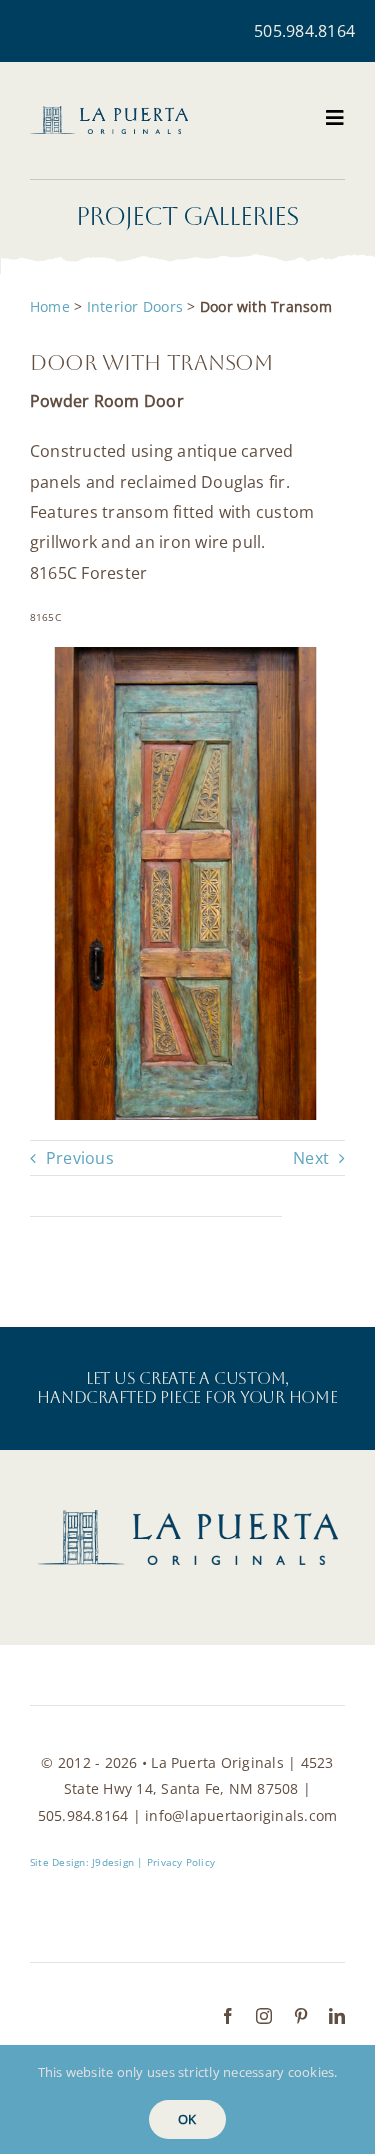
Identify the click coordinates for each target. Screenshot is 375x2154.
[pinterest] (301, 2016)
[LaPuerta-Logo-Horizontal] (109, 114)
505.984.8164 (304, 31)
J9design (113, 1862)
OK (187, 2119)
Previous (80, 1158)
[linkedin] (337, 2016)
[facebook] (228, 2016)
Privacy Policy (181, 1862)
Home (50, 306)
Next (311, 1158)
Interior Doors (135, 306)
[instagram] (264, 2016)
